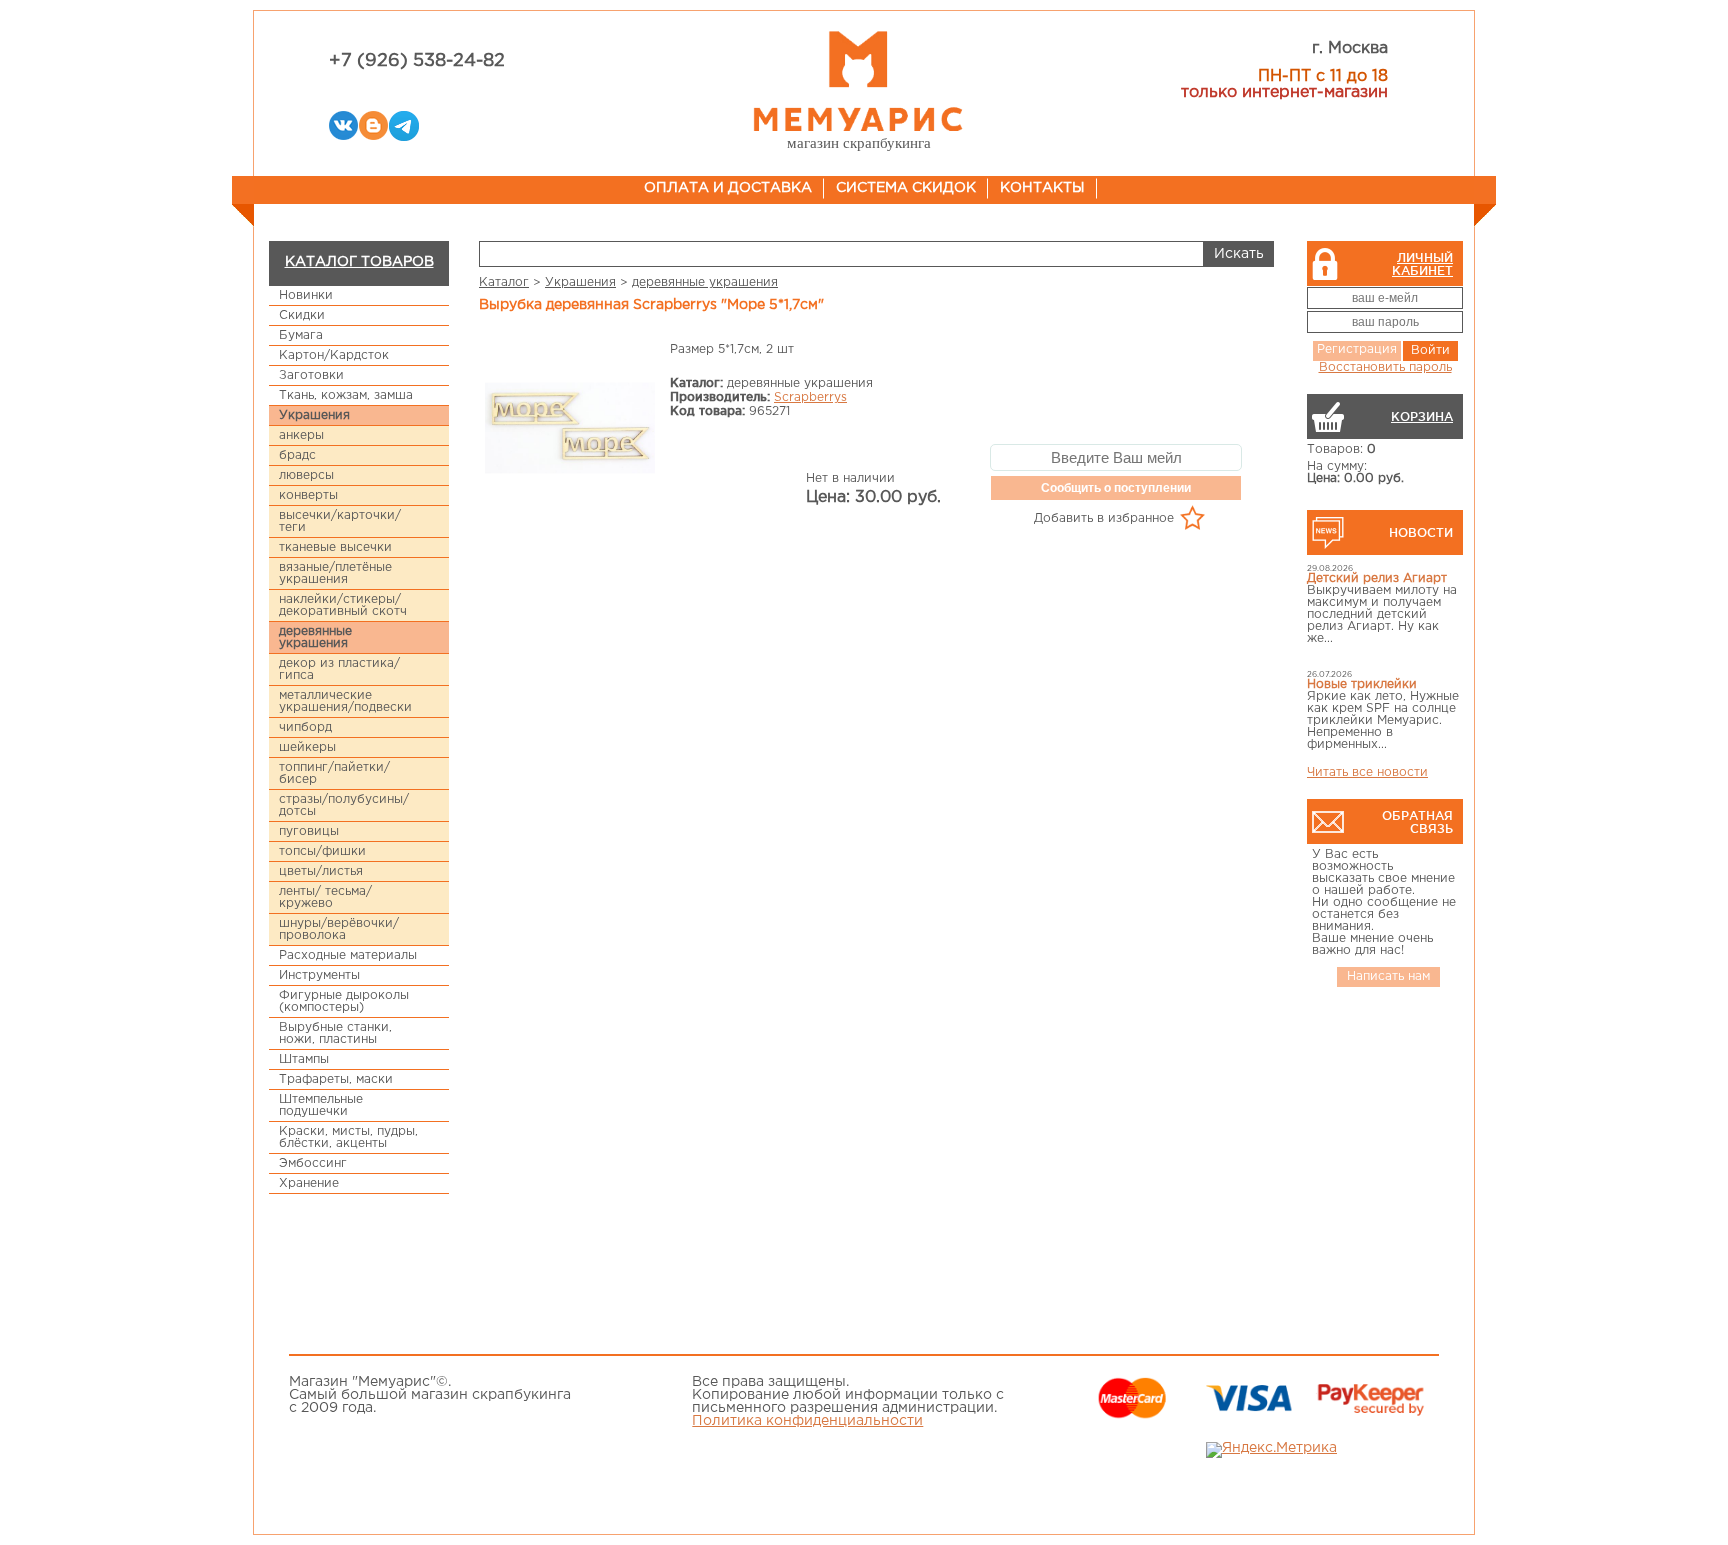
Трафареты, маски (336, 1079)
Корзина (1422, 416)
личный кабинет (1422, 264)
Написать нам (1388, 976)
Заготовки (311, 375)
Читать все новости (1367, 772)
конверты (308, 495)
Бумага (301, 335)
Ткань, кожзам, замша (346, 395)
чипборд (305, 727)
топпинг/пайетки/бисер (334, 773)
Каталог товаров (359, 262)
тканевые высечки (335, 547)
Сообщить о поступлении (1116, 488)
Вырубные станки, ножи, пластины (335, 1033)
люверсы (306, 475)
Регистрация (1357, 349)
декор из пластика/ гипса (339, 669)
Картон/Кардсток (334, 355)
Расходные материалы (348, 955)
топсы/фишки (322, 851)
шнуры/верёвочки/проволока (339, 929)
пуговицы (309, 831)
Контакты (1042, 188)
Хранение (309, 1183)
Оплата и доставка (728, 188)
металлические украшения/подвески (345, 701)
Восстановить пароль (1385, 367)
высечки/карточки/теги (340, 521)
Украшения (314, 415)
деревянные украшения (315, 637)
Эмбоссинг (313, 1163)
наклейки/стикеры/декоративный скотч (343, 605)
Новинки (306, 295)
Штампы (304, 1059)
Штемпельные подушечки (321, 1105)
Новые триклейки (1362, 684)
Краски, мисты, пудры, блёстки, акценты (348, 1137)
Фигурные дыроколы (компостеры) (344, 1001)
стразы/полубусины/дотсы (344, 805)
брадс (297, 455)
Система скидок (906, 188)
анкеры (301, 435)
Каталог (504, 282)
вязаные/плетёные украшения (335, 573)
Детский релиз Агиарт (1377, 578)
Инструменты (319, 975)
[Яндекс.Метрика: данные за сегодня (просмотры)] (1271, 1450)
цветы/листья (321, 871)
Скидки (302, 315)
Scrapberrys (810, 397)
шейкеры (307, 747)
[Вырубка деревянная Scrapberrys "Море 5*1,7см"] (570, 429)
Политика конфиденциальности (807, 1421)
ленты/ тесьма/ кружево (325, 897)
